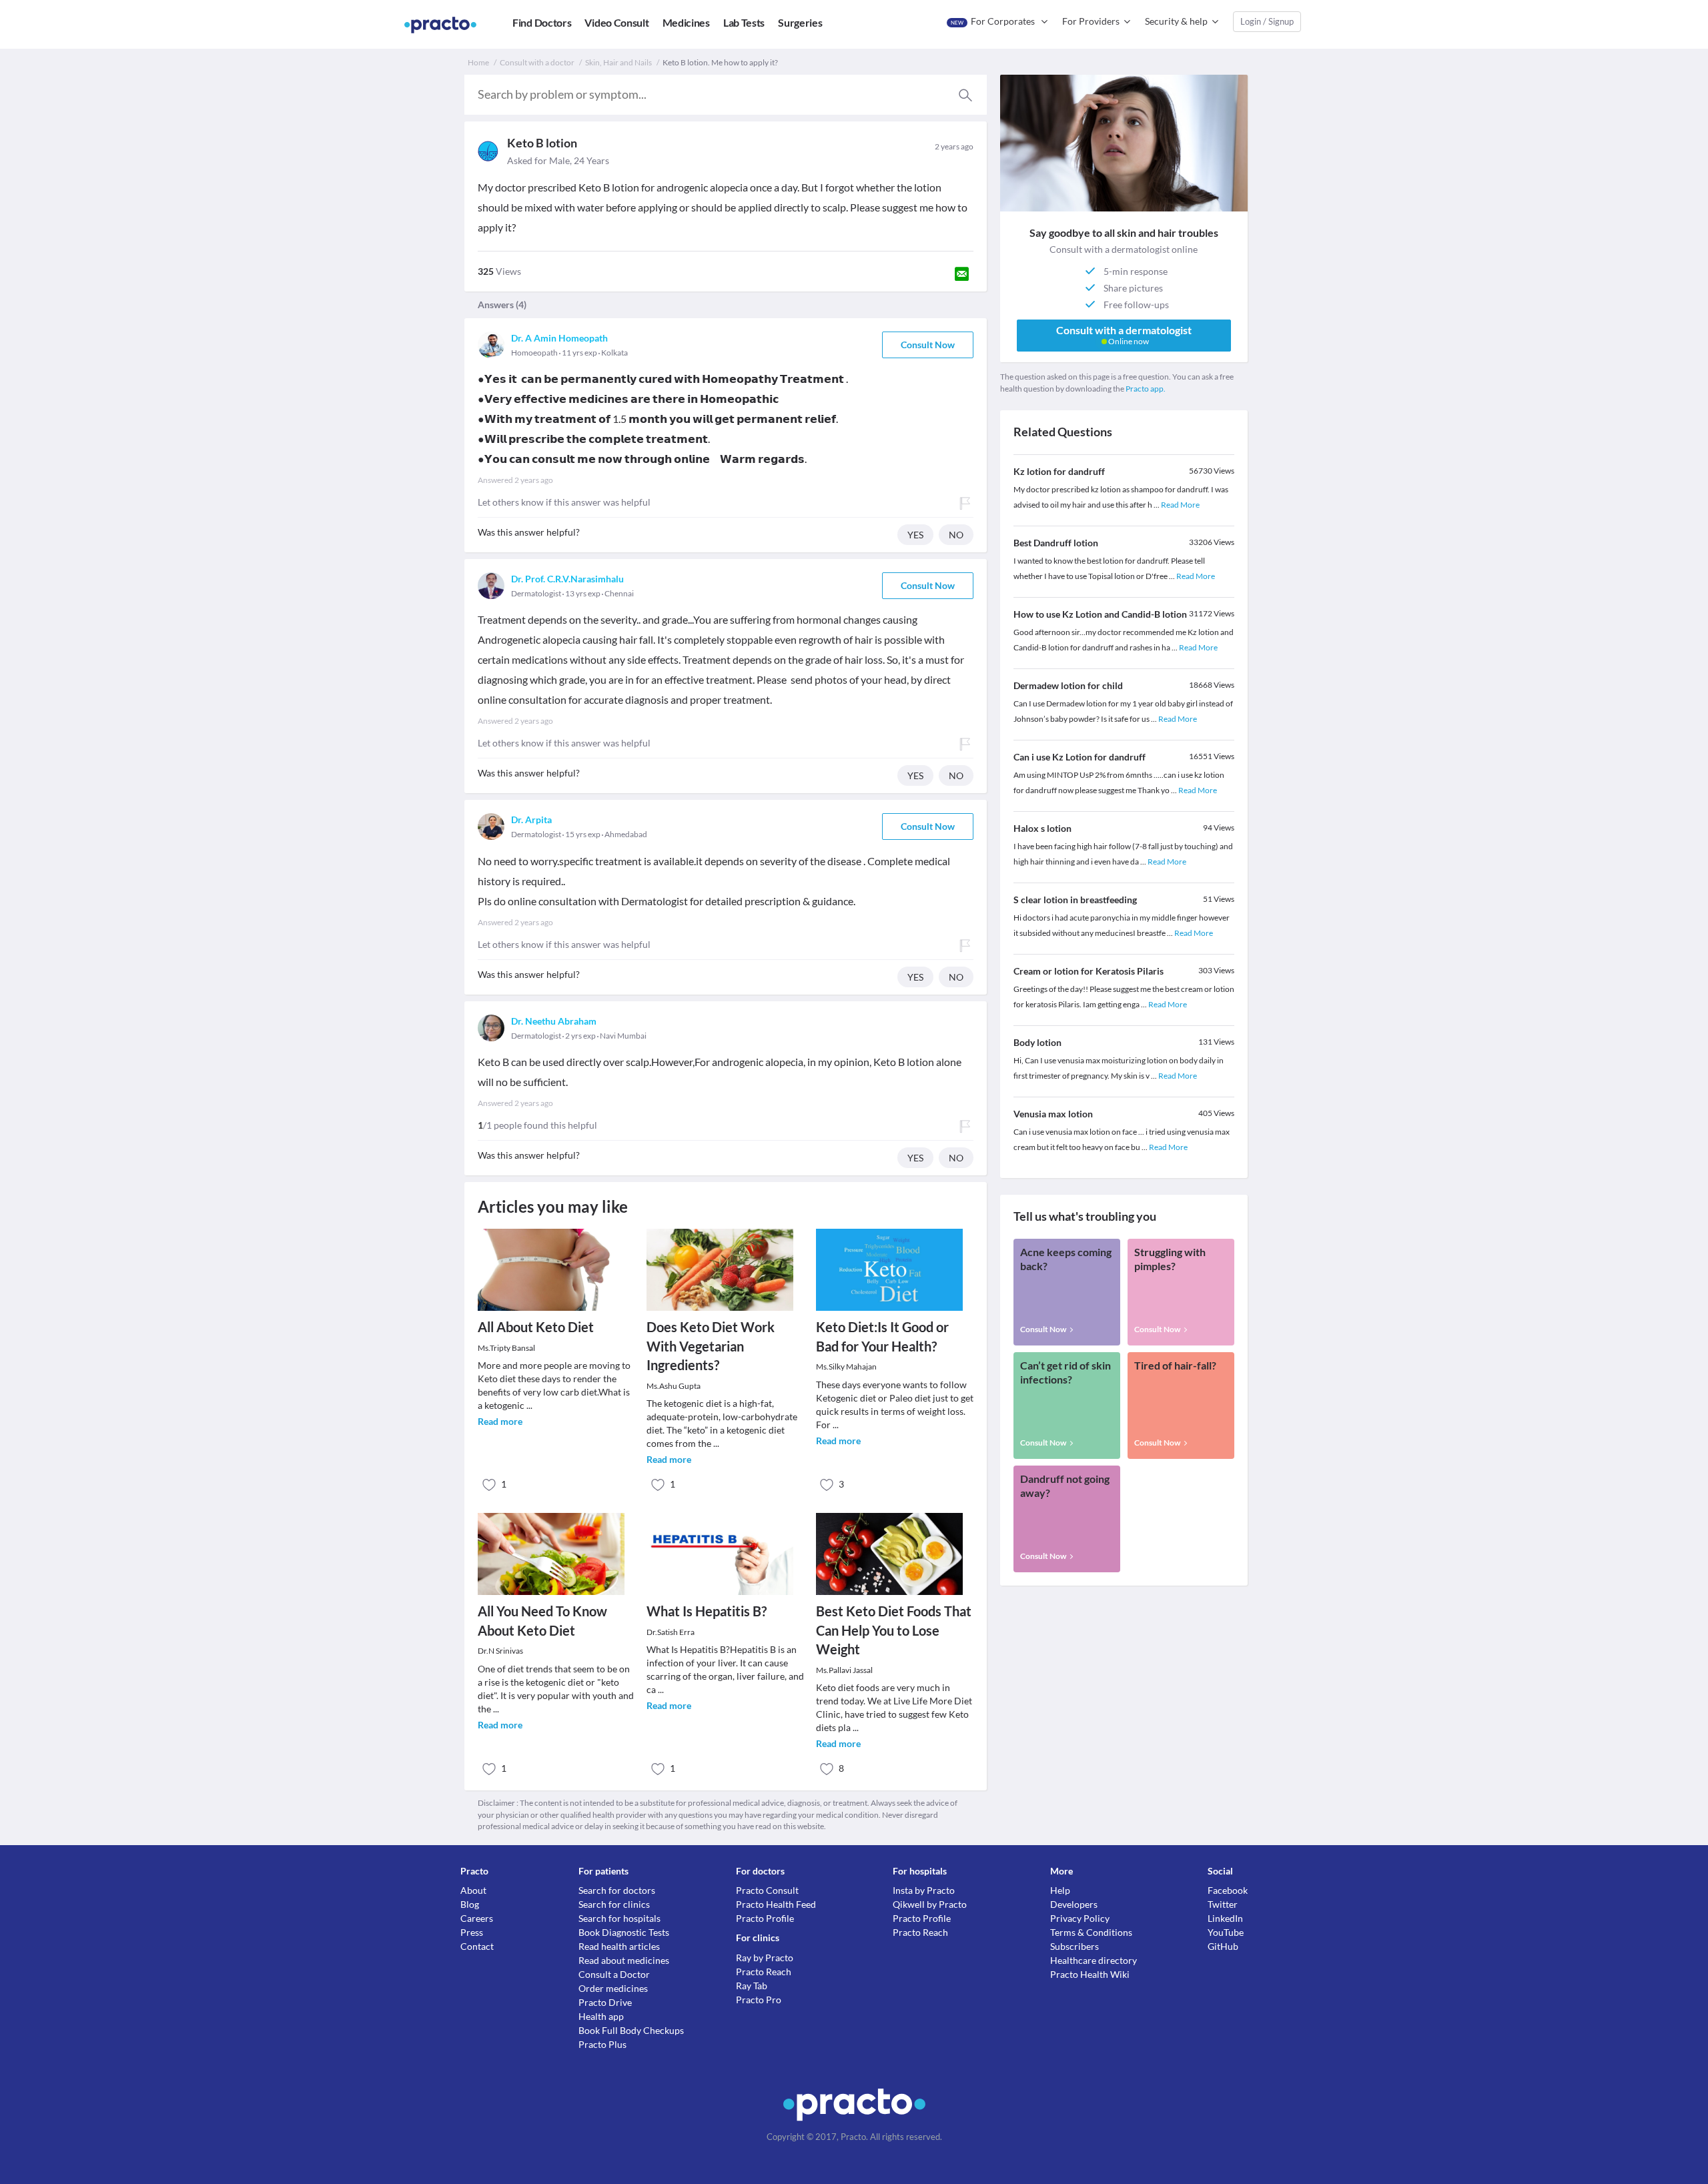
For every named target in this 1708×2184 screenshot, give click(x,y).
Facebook (1228, 1890)
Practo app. (1146, 389)
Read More (1180, 505)
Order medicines (613, 1988)
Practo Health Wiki (1090, 1974)
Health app (601, 2016)
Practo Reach (764, 1972)
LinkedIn (1225, 1918)
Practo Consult (767, 1890)
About (473, 1890)
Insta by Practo (924, 1890)
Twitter (1223, 1904)
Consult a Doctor (614, 1974)
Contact (477, 1946)
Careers (477, 1918)
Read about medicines (624, 1960)
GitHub (1223, 1946)
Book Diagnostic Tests (624, 1932)
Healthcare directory (1094, 1960)
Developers (1074, 1904)
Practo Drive (605, 2002)
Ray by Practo (765, 1958)
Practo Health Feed (776, 1904)
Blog (470, 1904)
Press (472, 1932)
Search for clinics (614, 1904)
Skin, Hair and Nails (618, 62)
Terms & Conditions (1091, 1932)
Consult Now (928, 345)
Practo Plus (602, 2044)
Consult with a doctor (537, 62)
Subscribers (1075, 1946)
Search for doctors (617, 1890)
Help (1060, 1890)
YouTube (1226, 1932)
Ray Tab (752, 1986)
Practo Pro (759, 2000)
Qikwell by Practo (930, 1904)
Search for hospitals (619, 1918)
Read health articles (619, 1946)
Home (478, 62)
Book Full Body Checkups (631, 2030)
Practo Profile (765, 1918)
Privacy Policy (1080, 1918)
